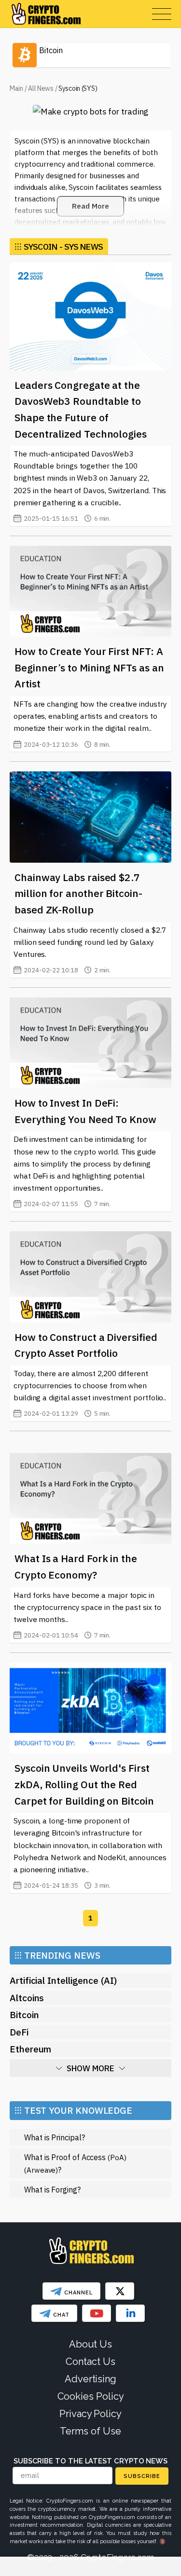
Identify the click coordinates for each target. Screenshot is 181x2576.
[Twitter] (120, 2291)
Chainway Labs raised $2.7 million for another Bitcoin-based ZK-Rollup (78, 893)
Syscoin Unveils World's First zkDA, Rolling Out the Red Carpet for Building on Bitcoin (84, 1784)
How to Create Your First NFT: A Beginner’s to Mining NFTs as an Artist (89, 667)
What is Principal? (55, 2137)
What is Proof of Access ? (75, 2163)
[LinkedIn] (130, 2313)
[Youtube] (97, 2313)
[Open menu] (162, 14)
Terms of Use (90, 2431)
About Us (90, 2344)
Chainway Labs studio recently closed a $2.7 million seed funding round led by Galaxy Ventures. (90, 950)
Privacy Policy (90, 2414)
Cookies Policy (91, 2396)
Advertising (90, 2379)
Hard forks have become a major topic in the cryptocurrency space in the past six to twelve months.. (87, 1615)
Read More (90, 206)
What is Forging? (52, 2189)
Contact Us (90, 2362)
